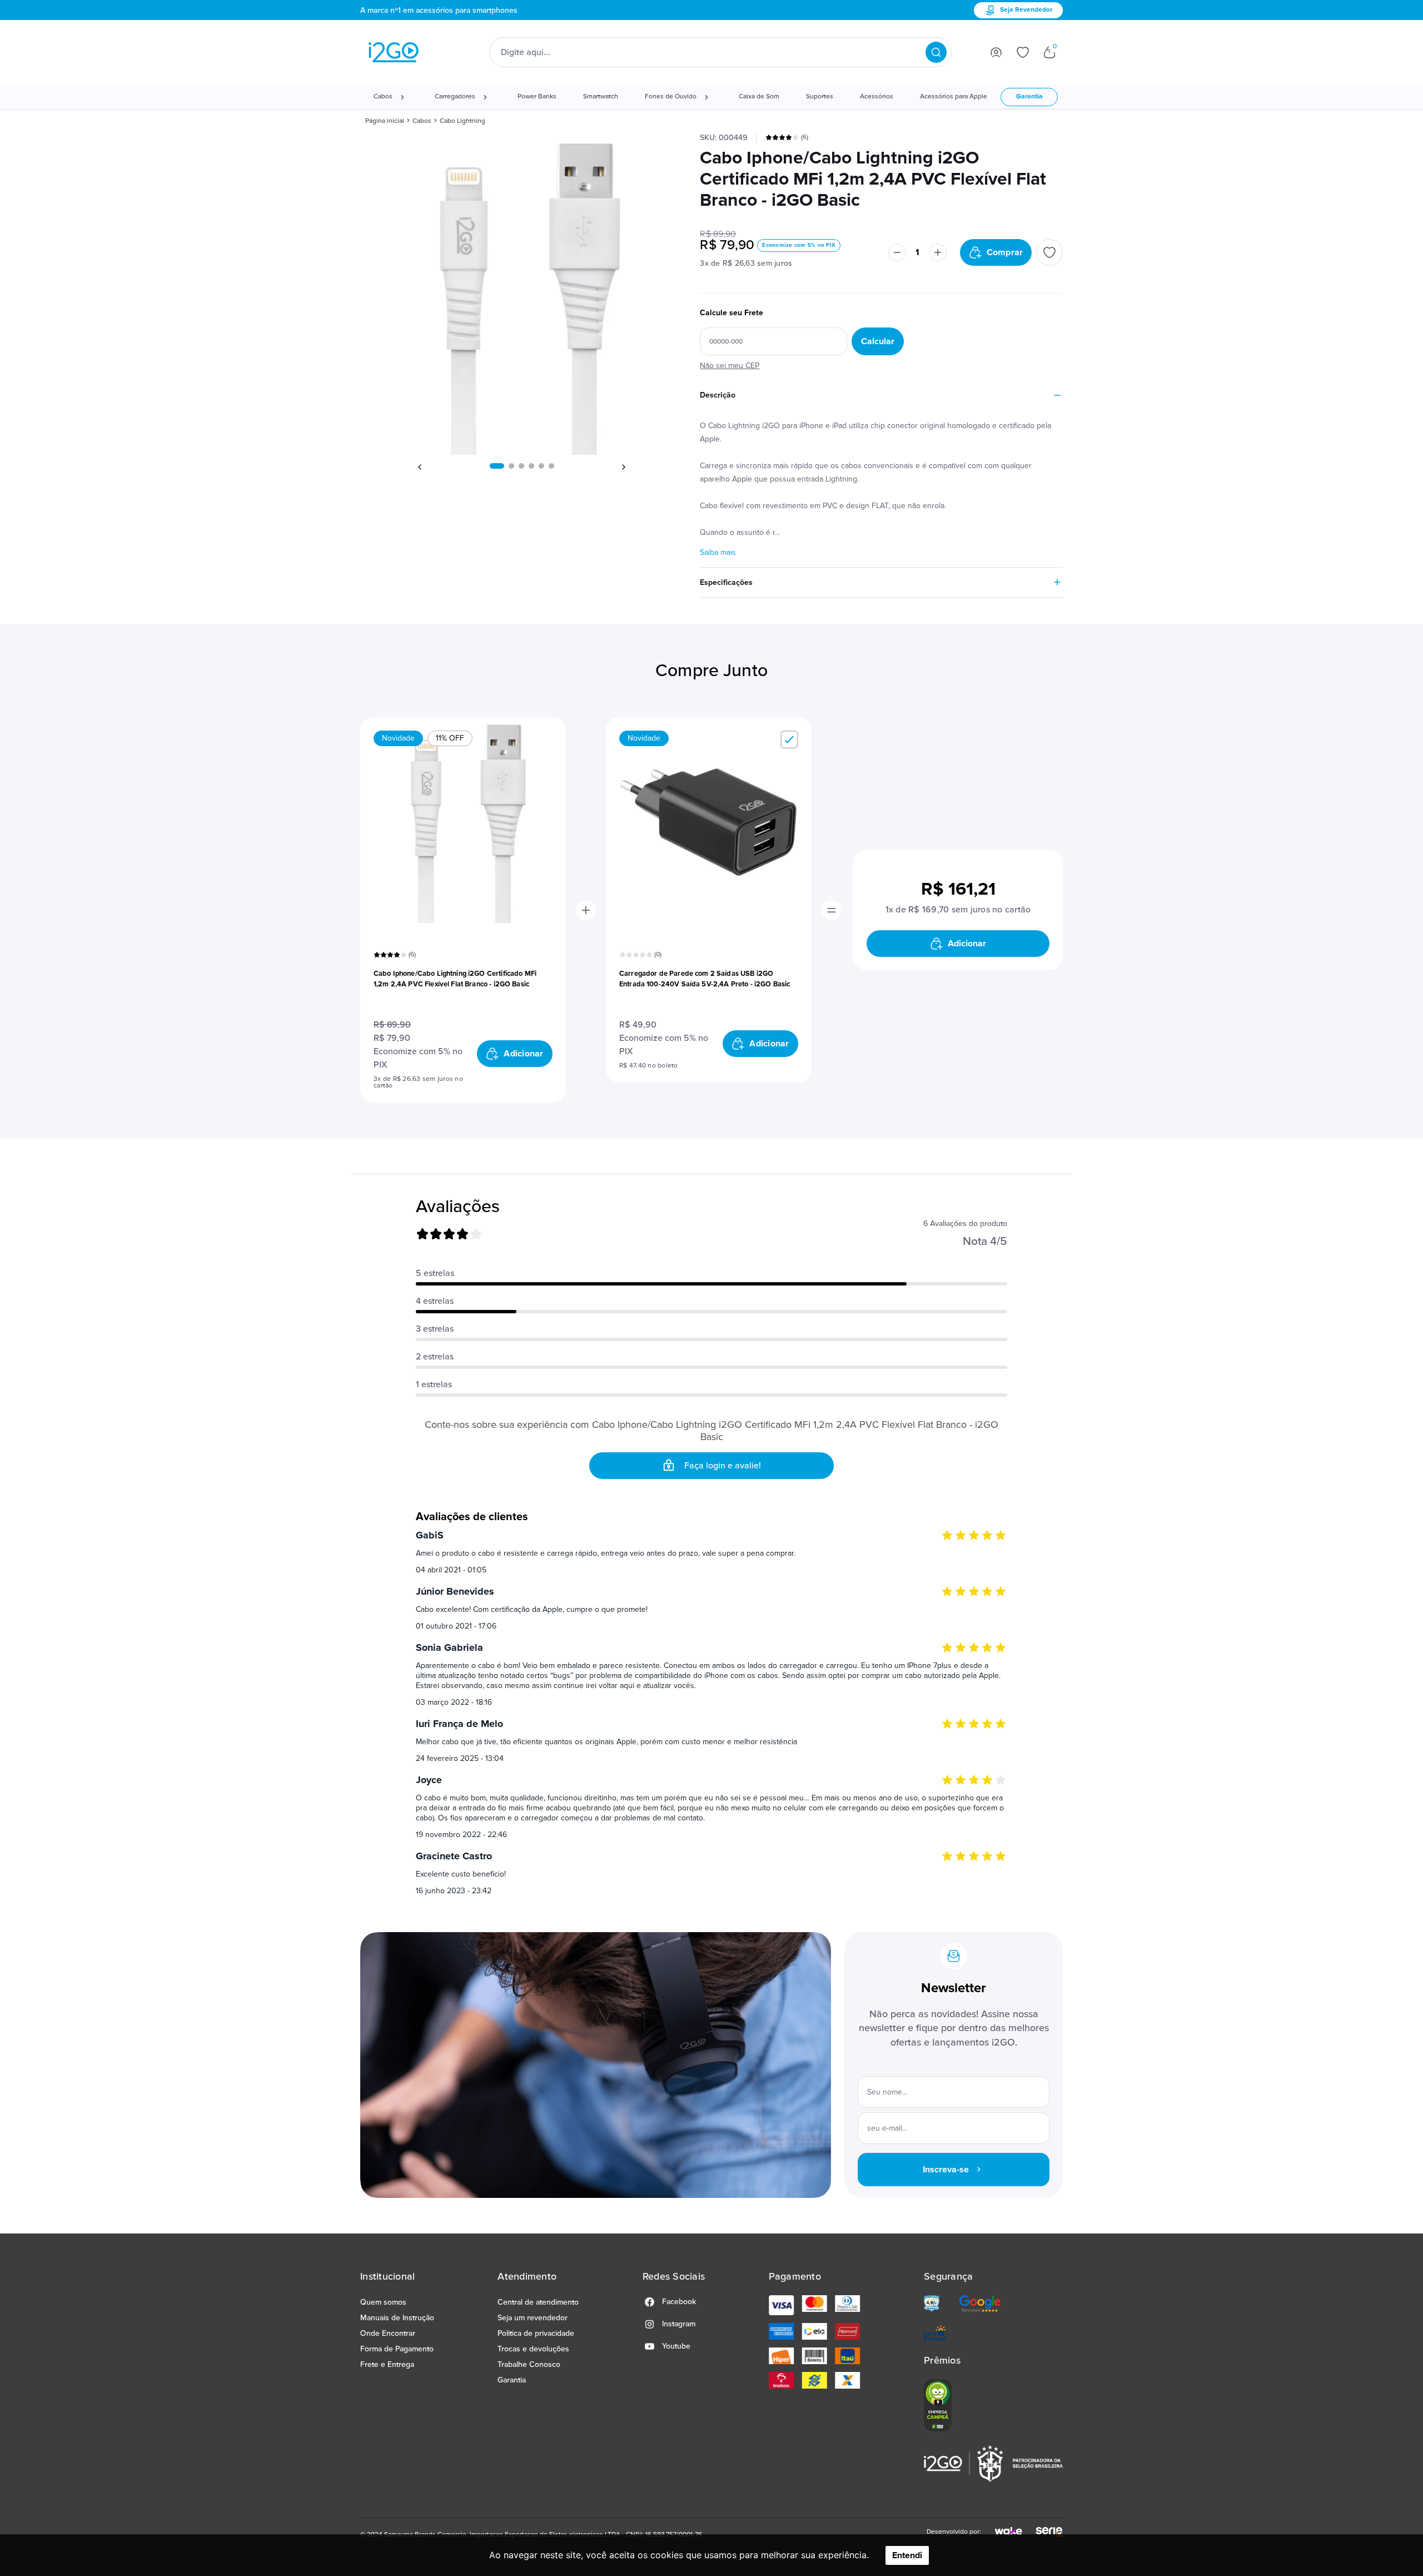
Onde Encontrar (388, 2333)
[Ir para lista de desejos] (1023, 52)
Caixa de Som (759, 97)
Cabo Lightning (462, 121)
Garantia (1029, 97)
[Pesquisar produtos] (936, 52)
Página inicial (385, 121)
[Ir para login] (996, 52)
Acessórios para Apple (954, 97)
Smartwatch (601, 97)
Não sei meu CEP (730, 366)
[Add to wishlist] (1049, 252)
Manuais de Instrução (397, 2318)
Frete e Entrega (387, 2364)
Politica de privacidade (536, 2333)
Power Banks (537, 97)
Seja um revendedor (533, 2318)
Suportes (820, 97)
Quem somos (383, 2302)
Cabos (383, 97)
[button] (497, 466)
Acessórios (877, 97)
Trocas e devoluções (533, 2349)
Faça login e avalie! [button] (723, 1466)
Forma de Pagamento (397, 2349)
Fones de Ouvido (671, 97)
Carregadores (455, 97)
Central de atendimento (538, 2302)
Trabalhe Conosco (529, 2364)
